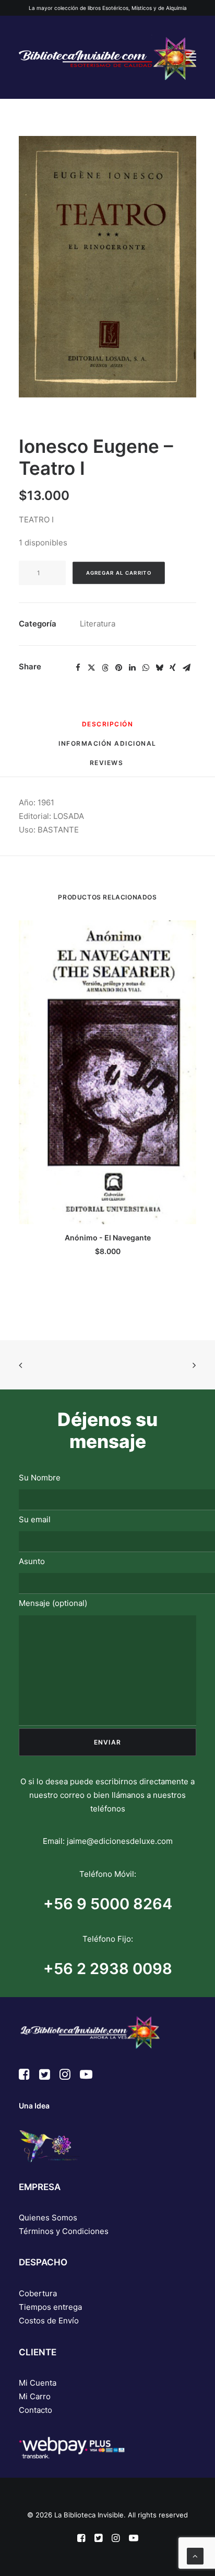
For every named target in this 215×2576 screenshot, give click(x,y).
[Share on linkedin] (132, 668)
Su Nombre (40, 1478)
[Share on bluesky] (159, 668)
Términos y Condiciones (64, 2231)
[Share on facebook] (78, 668)
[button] (191, 57)
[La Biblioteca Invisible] (107, 57)
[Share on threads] (105, 668)
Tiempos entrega (50, 2307)
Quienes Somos (48, 2218)
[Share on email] (186, 668)
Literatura (98, 624)
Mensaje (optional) (53, 1603)
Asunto (32, 1561)
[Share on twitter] (91, 668)
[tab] (107, 748)
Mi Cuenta (38, 2383)
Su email (35, 1519)
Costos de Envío (49, 2321)
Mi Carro (35, 2396)
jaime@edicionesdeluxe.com (120, 1841)
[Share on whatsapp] (146, 668)
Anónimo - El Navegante (108, 1238)
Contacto (35, 2410)
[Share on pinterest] (118, 668)
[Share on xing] (173, 668)
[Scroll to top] (195, 2555)
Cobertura (38, 2293)
